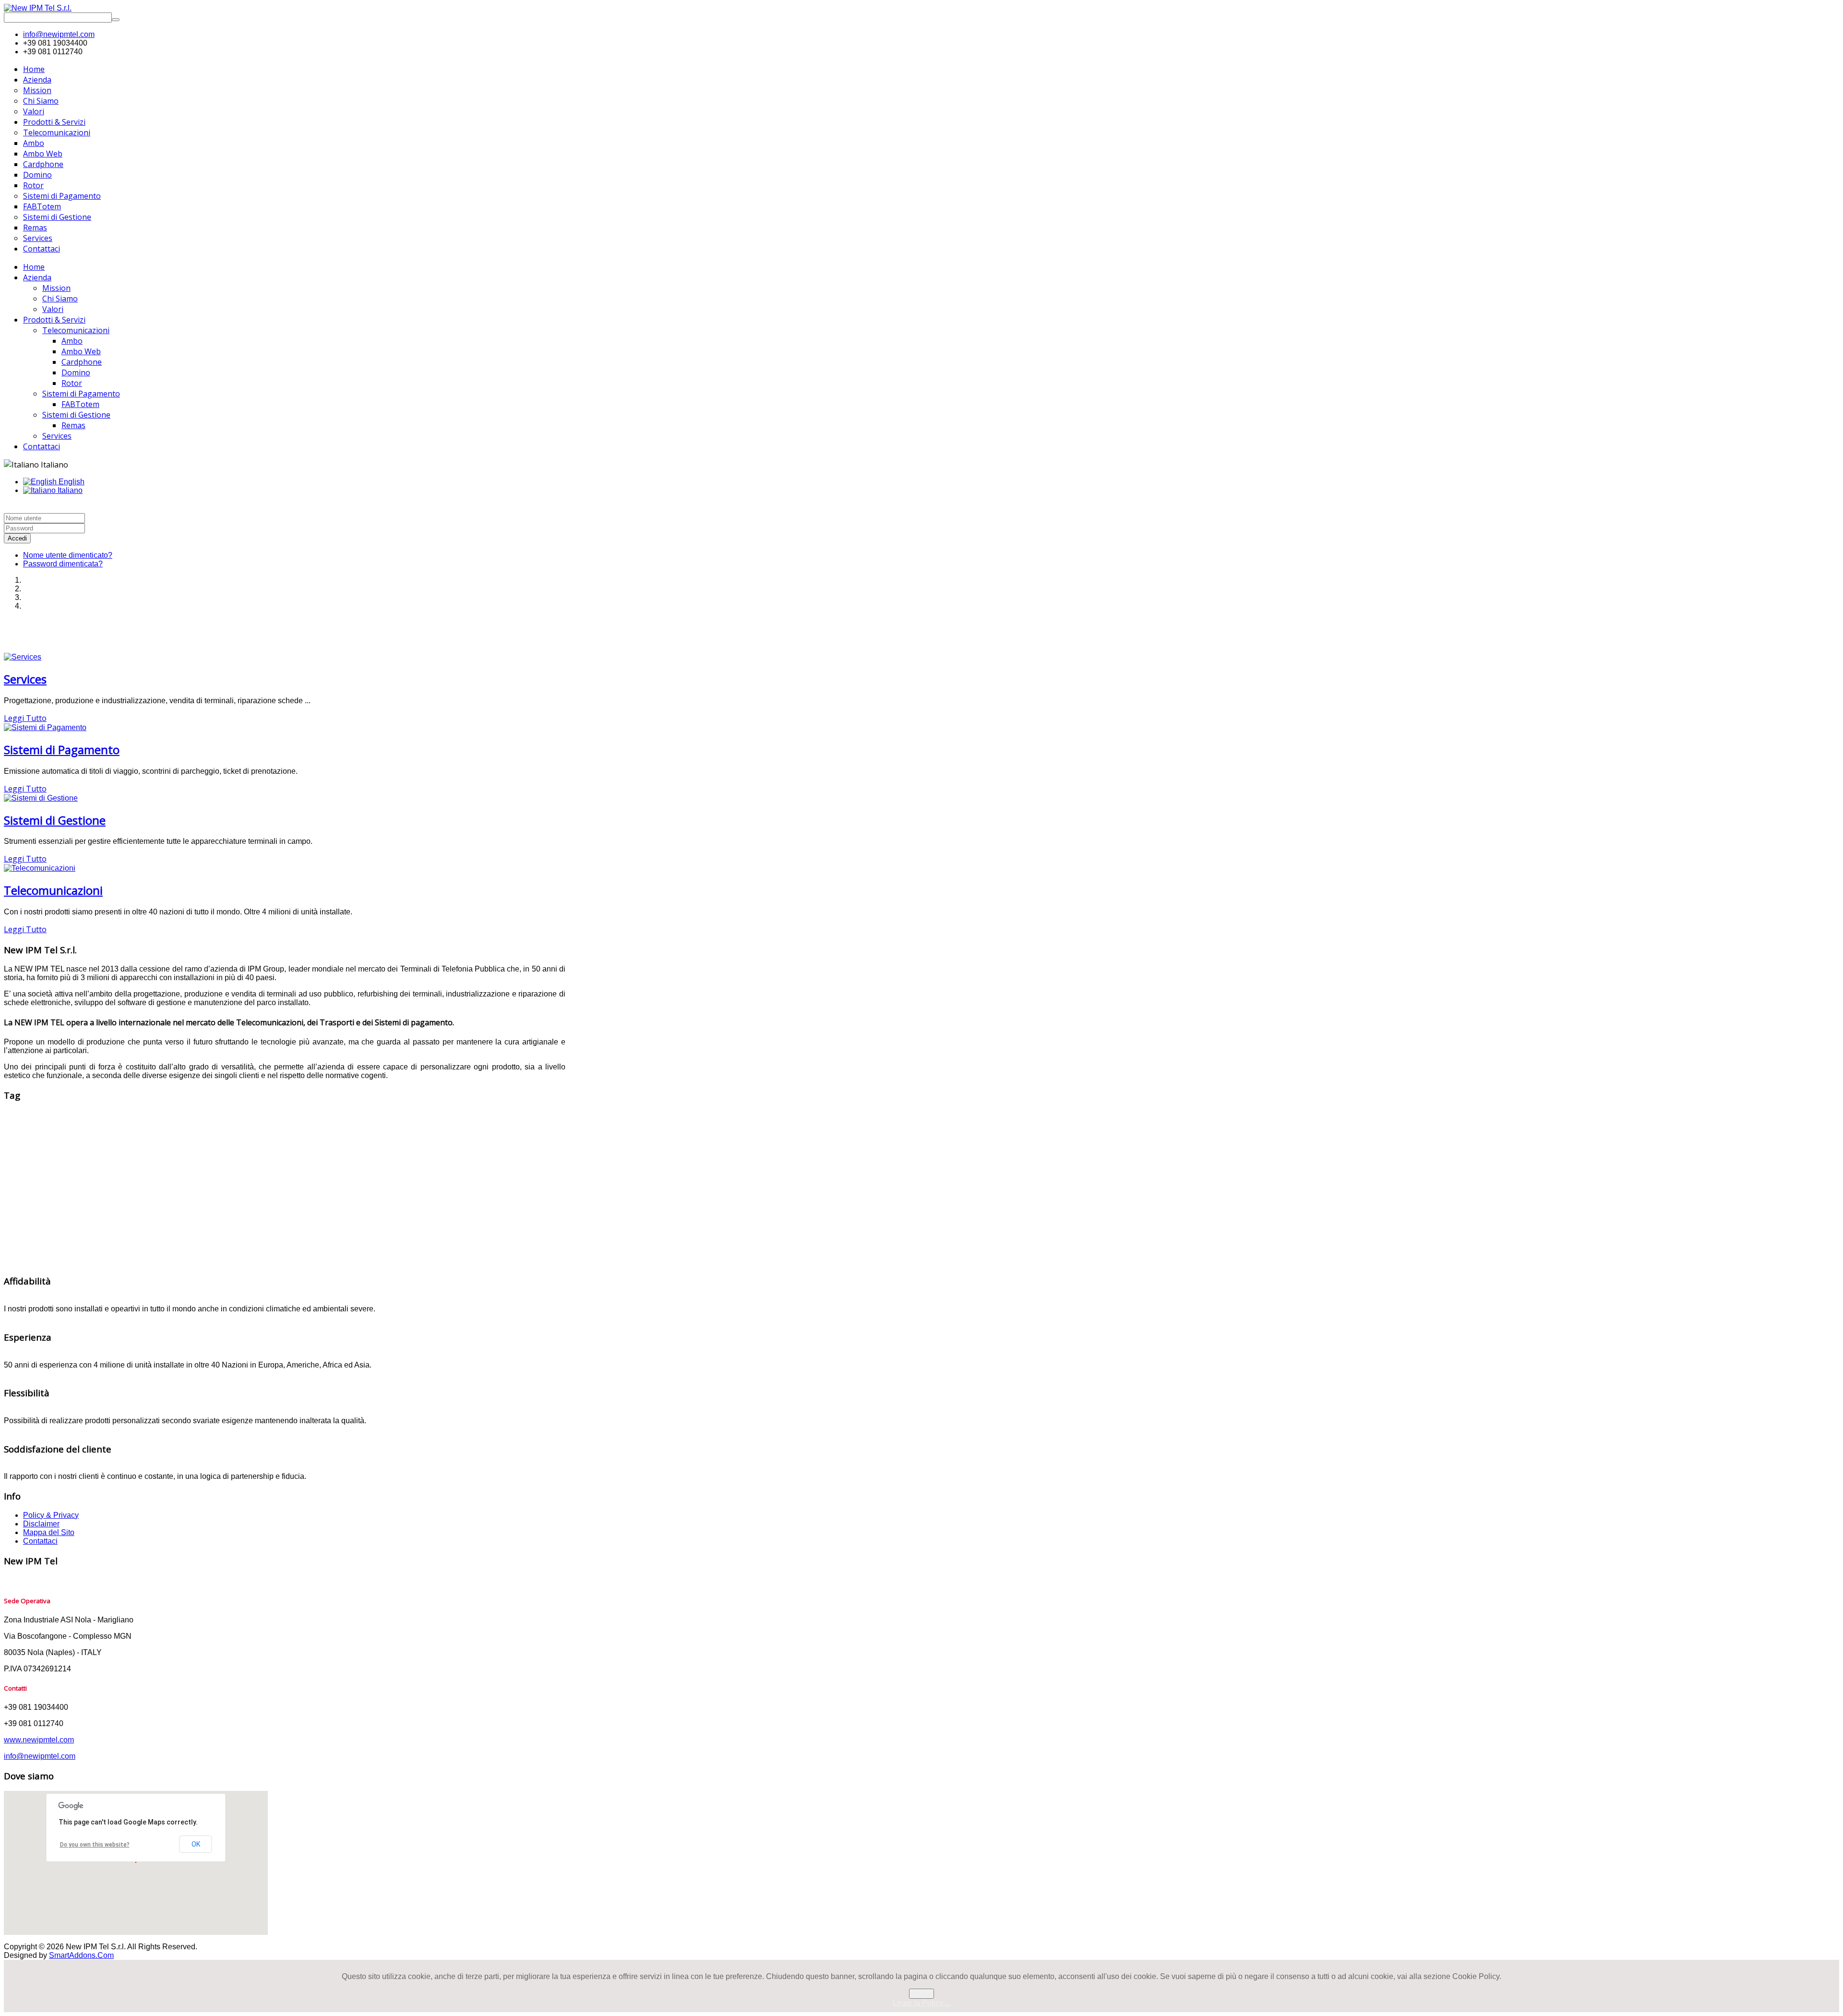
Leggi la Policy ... (922, 2003)
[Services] (23, 657)
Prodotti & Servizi (54, 320)
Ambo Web (81, 351)
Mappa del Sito (49, 1532)
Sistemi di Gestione (76, 415)
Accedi (17, 538)
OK (196, 1844)
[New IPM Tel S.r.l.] (38, 8)
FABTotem (80, 404)
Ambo (72, 341)
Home (34, 267)
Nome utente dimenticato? (68, 555)
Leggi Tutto (25, 718)
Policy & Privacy (51, 1515)
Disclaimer (41, 1524)
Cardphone (82, 362)
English (71, 482)
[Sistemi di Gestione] (41, 798)
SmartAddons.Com (81, 1955)
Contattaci (42, 446)
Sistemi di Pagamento (81, 394)
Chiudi (921, 1994)
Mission (56, 288)
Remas (73, 425)
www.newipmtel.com (39, 1740)
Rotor (72, 383)
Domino (76, 372)
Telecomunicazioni (76, 330)
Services (57, 436)
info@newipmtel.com (59, 34)
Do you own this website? (95, 1845)
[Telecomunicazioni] (40, 868)
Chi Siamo (60, 299)
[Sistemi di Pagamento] (45, 727)
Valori (53, 309)
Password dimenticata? (63, 564)
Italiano (69, 490)
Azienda (37, 277)
